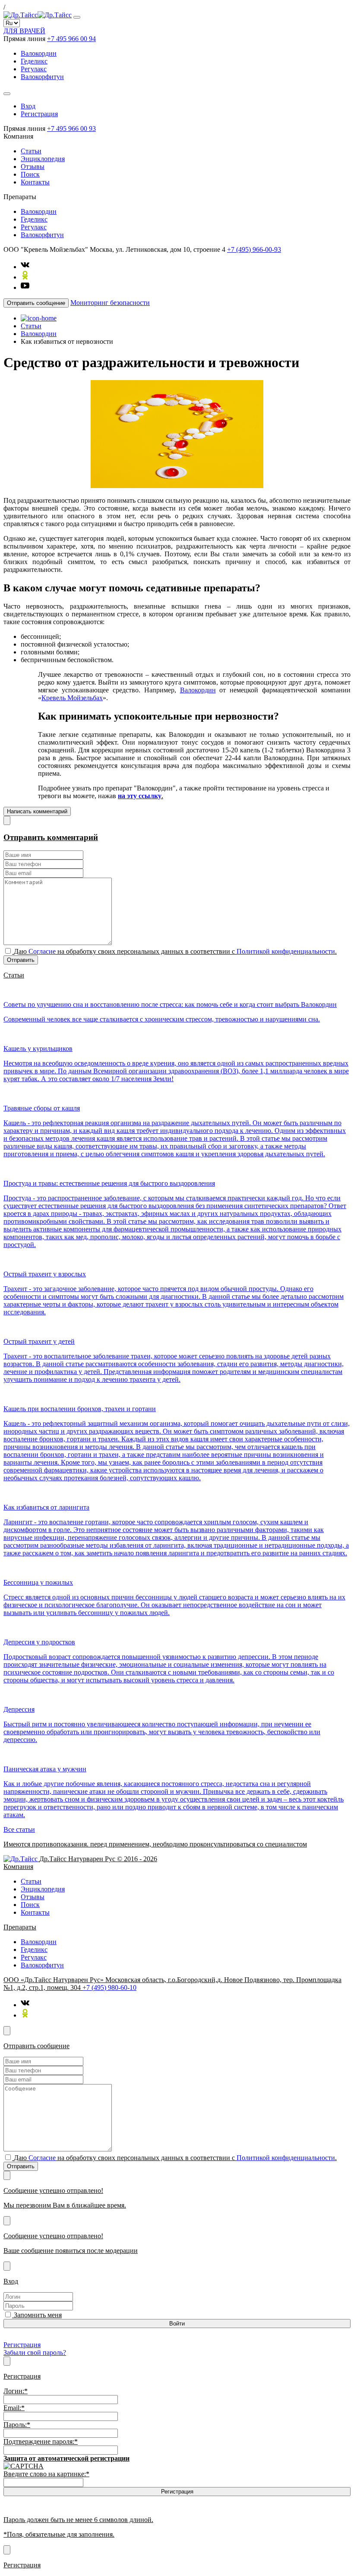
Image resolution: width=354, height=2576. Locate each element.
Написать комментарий (37, 811)
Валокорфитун (42, 77)
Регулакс (34, 69)
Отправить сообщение (36, 303)
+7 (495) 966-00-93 (254, 249)
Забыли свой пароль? (35, 2352)
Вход (28, 106)
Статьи (31, 151)
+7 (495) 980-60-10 (109, 1988)
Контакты (35, 182)
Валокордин (39, 53)
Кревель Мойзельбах (72, 698)
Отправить (21, 960)
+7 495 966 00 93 (71, 128)
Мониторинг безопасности (110, 303)
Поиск (30, 174)
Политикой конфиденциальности (286, 951)
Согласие (42, 951)
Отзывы (33, 167)
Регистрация (39, 114)
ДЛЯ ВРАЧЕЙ (24, 31)
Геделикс (34, 61)
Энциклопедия (43, 159)
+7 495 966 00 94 (71, 39)
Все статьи (19, 1829)
